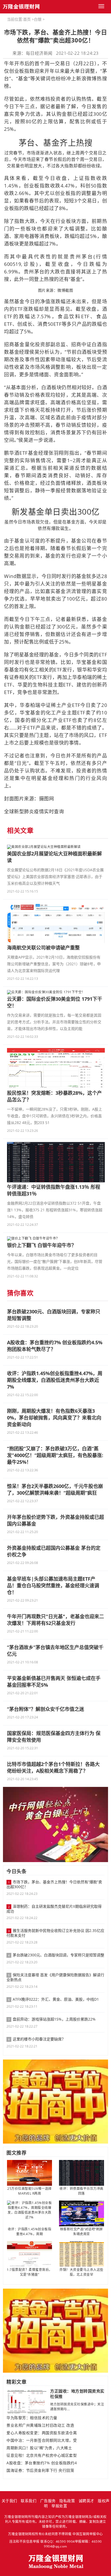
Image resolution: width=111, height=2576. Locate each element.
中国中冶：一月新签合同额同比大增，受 (42, 2440)
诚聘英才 (86, 2501)
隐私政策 (67, 2501)
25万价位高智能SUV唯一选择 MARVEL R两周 (30, 2191)
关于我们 (9, 2501)
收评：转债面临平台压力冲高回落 (81, 2191)
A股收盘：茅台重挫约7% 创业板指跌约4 (42, 2463)
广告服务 (48, 2501)
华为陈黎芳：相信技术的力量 (32, 2418)
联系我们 (29, 2501)
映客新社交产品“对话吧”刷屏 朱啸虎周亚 (81, 2232)
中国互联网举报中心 (88, 2534)
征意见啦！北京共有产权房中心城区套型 (42, 2455)
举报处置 (59, 2506)
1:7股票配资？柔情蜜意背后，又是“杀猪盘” (30, 2272)
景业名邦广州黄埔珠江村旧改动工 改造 (40, 2425)
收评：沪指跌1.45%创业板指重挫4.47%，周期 (30, 2232)
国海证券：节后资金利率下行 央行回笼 (40, 2470)
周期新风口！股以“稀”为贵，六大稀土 (39, 2448)
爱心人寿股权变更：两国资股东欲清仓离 (42, 2433)
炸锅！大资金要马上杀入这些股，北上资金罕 (81, 2272)
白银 (38, 19)
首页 (27, 19)
